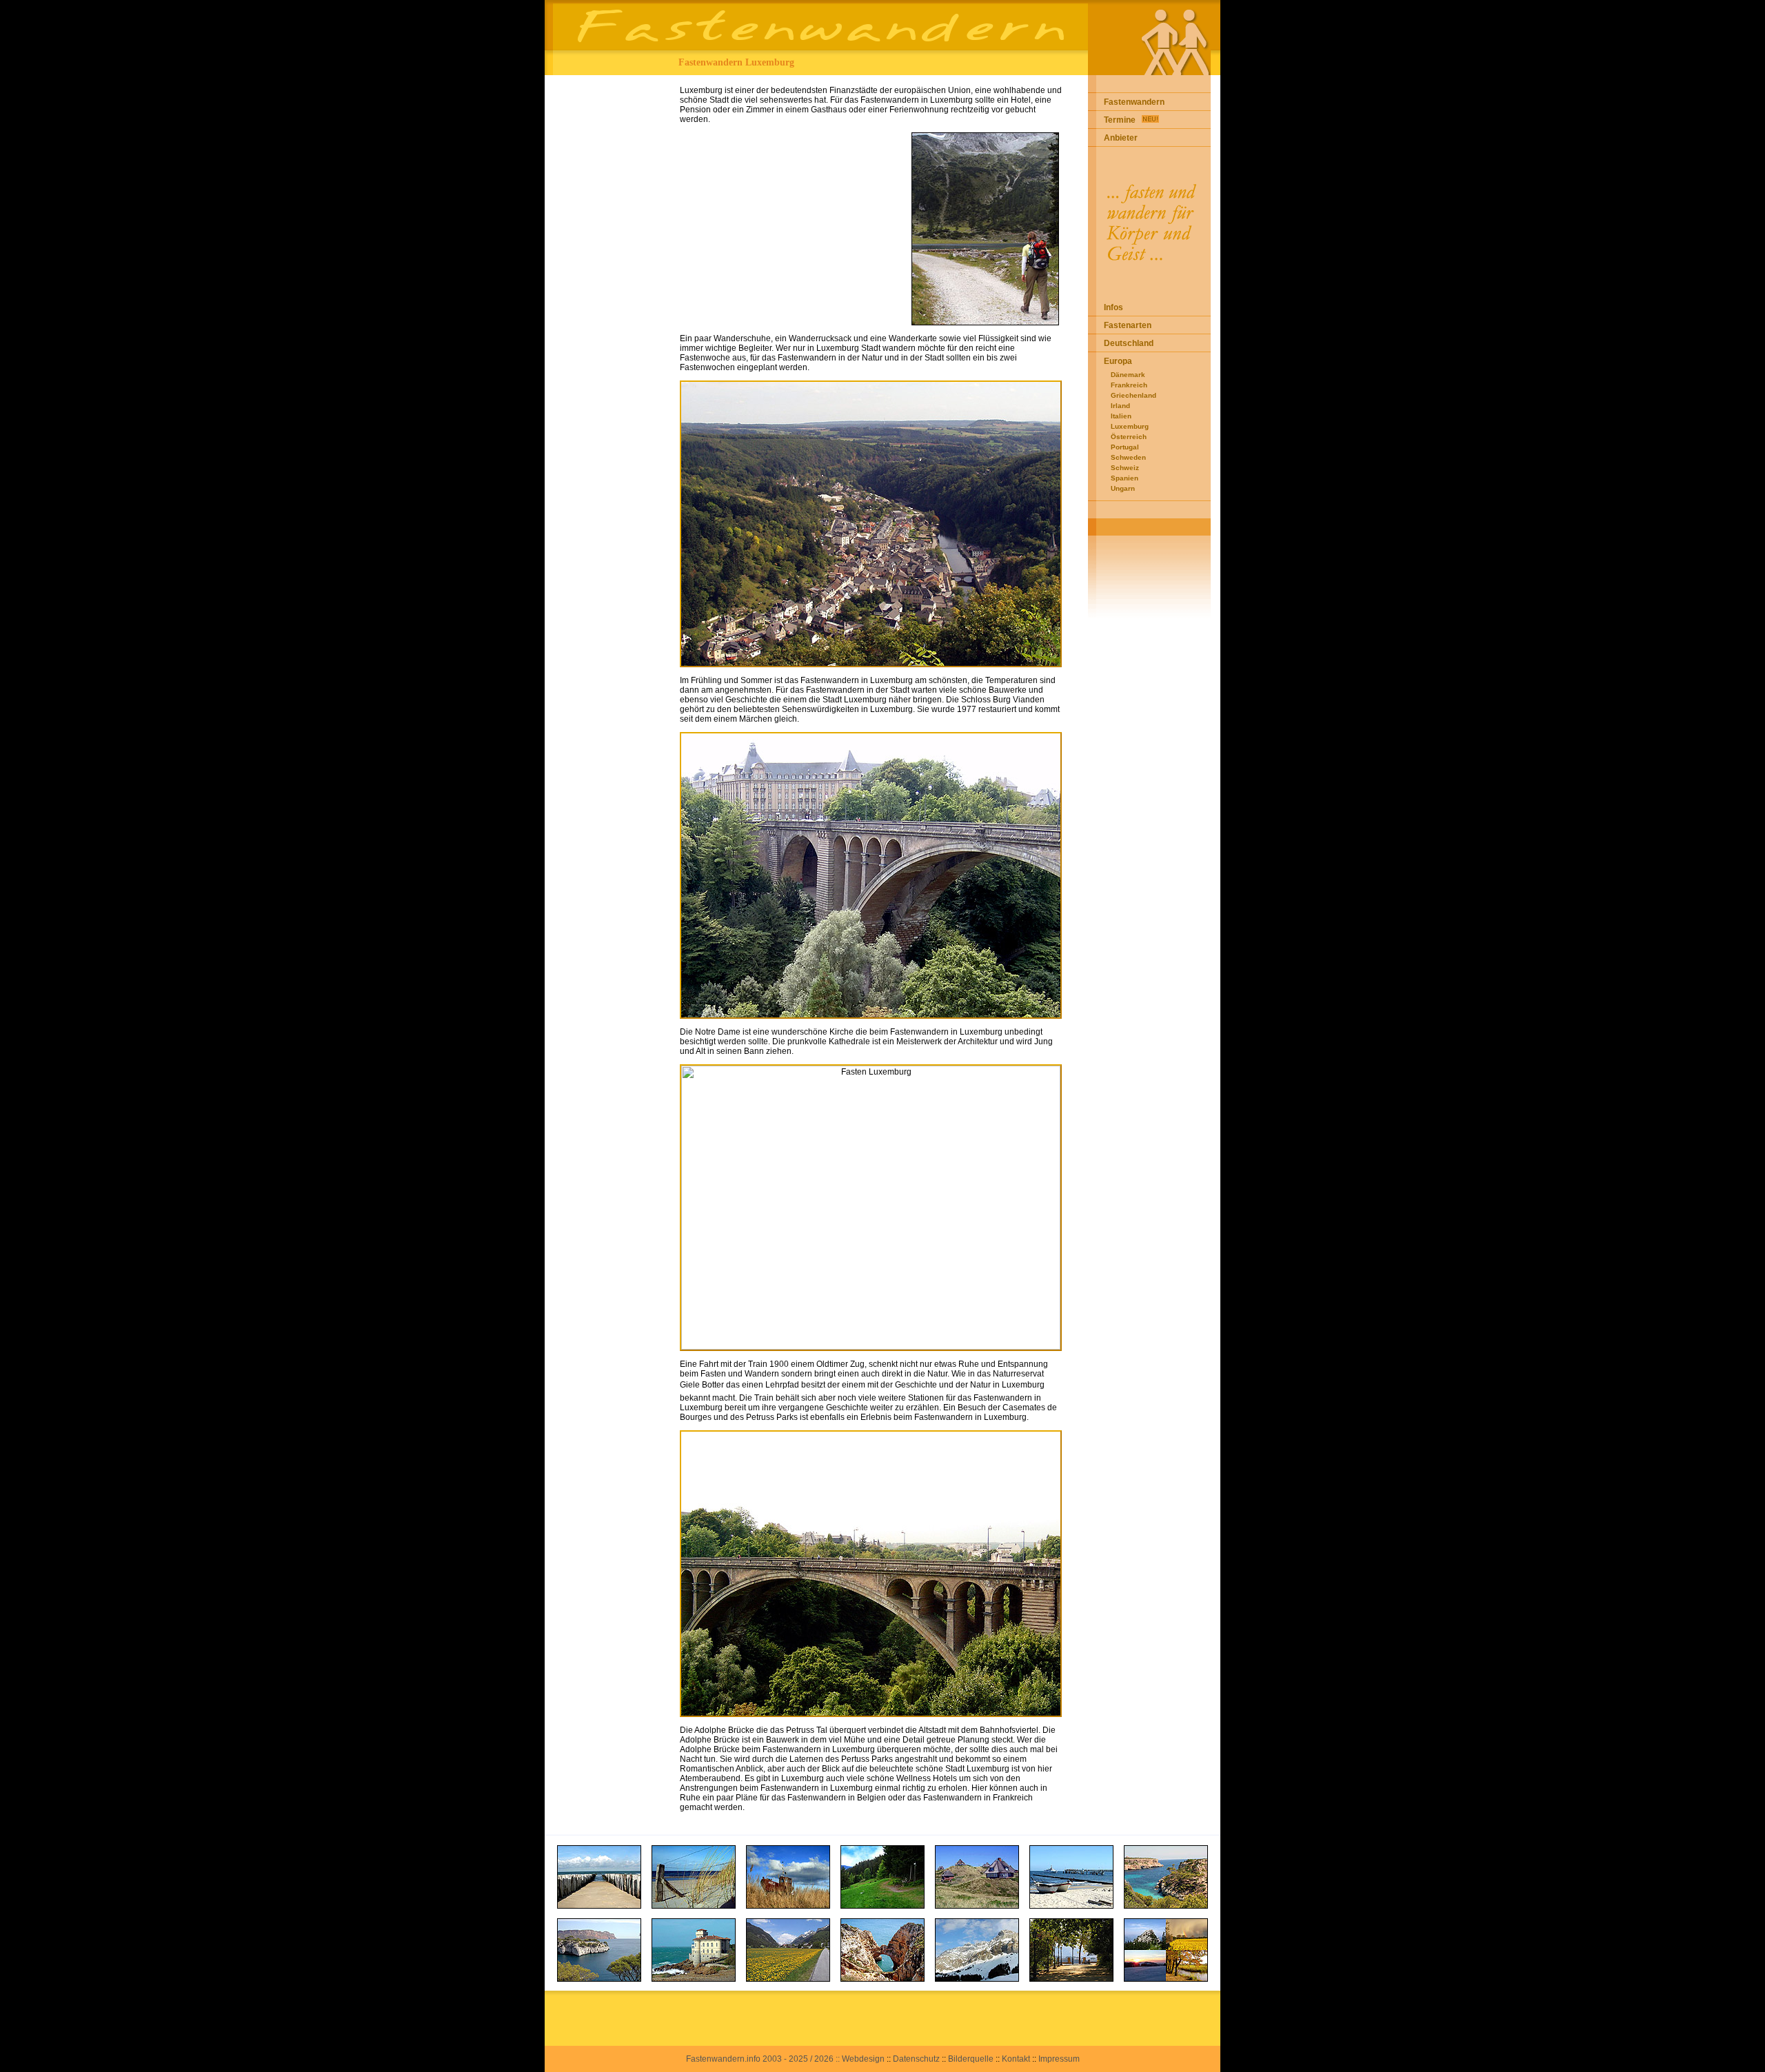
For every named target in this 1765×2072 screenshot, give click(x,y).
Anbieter (1121, 138)
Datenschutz (916, 2059)
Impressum (1059, 2059)
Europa (1118, 361)
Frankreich (1129, 385)
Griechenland (1133, 395)
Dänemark (1128, 375)
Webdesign (863, 2059)
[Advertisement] (608, 282)
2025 (798, 2059)
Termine (1120, 120)
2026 (824, 2059)
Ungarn (1123, 488)
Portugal (1125, 447)
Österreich (1129, 437)
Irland (1120, 406)
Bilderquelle (971, 2059)
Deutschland (1129, 343)
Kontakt (1016, 2059)
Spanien (1124, 478)
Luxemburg (1130, 426)
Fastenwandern (1134, 102)
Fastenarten (1128, 325)
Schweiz (1125, 468)
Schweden (1128, 457)
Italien (1121, 416)
